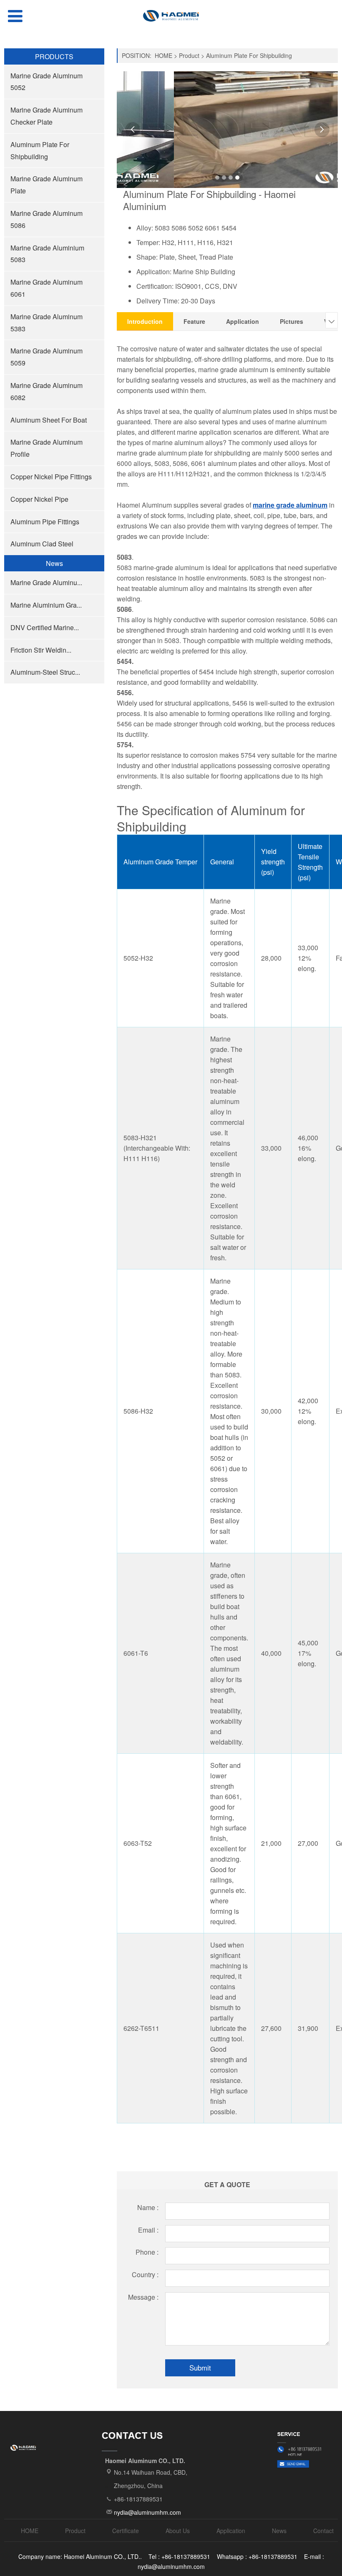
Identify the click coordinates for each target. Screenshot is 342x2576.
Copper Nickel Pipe (39, 499)
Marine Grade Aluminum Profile (47, 448)
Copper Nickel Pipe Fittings (51, 477)
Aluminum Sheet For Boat (49, 420)
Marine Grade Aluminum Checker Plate (47, 116)
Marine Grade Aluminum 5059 (47, 357)
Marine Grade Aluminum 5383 (47, 323)
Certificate (126, 2531)
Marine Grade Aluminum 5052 (47, 82)
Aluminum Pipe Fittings (45, 522)
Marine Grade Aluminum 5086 (47, 219)
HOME (163, 55)
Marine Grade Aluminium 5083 (47, 254)
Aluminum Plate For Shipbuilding (40, 150)
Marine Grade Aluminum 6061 (47, 288)
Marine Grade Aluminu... (46, 582)
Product (189, 55)
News (279, 2531)
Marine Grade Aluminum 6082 (47, 391)
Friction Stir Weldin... (41, 650)
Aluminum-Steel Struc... (45, 672)
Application (231, 2531)
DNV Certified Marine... (45, 627)
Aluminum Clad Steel (42, 544)
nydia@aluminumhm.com (147, 2512)
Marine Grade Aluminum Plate (47, 185)
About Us (178, 2531)
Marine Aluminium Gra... (46, 605)
